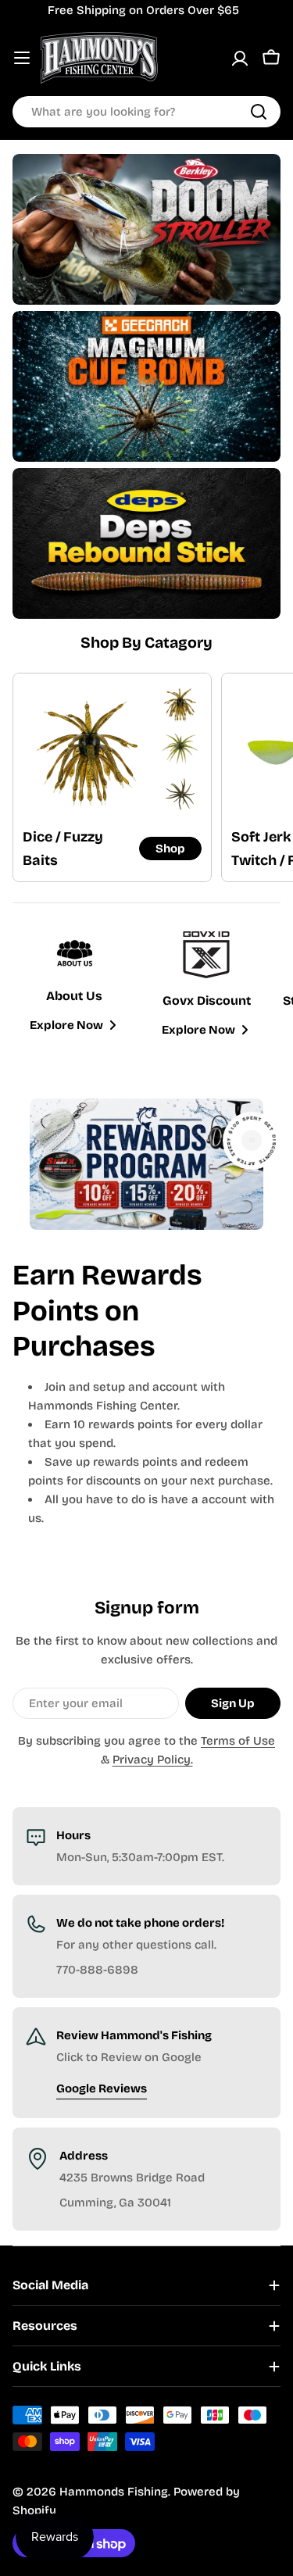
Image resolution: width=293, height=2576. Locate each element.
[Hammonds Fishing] (146, 229)
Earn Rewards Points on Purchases (107, 1311)
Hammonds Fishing (114, 2492)
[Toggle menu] (22, 58)
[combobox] (146, 112)
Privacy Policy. (153, 1760)
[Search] (259, 112)
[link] (180, 704)
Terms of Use (238, 1741)
